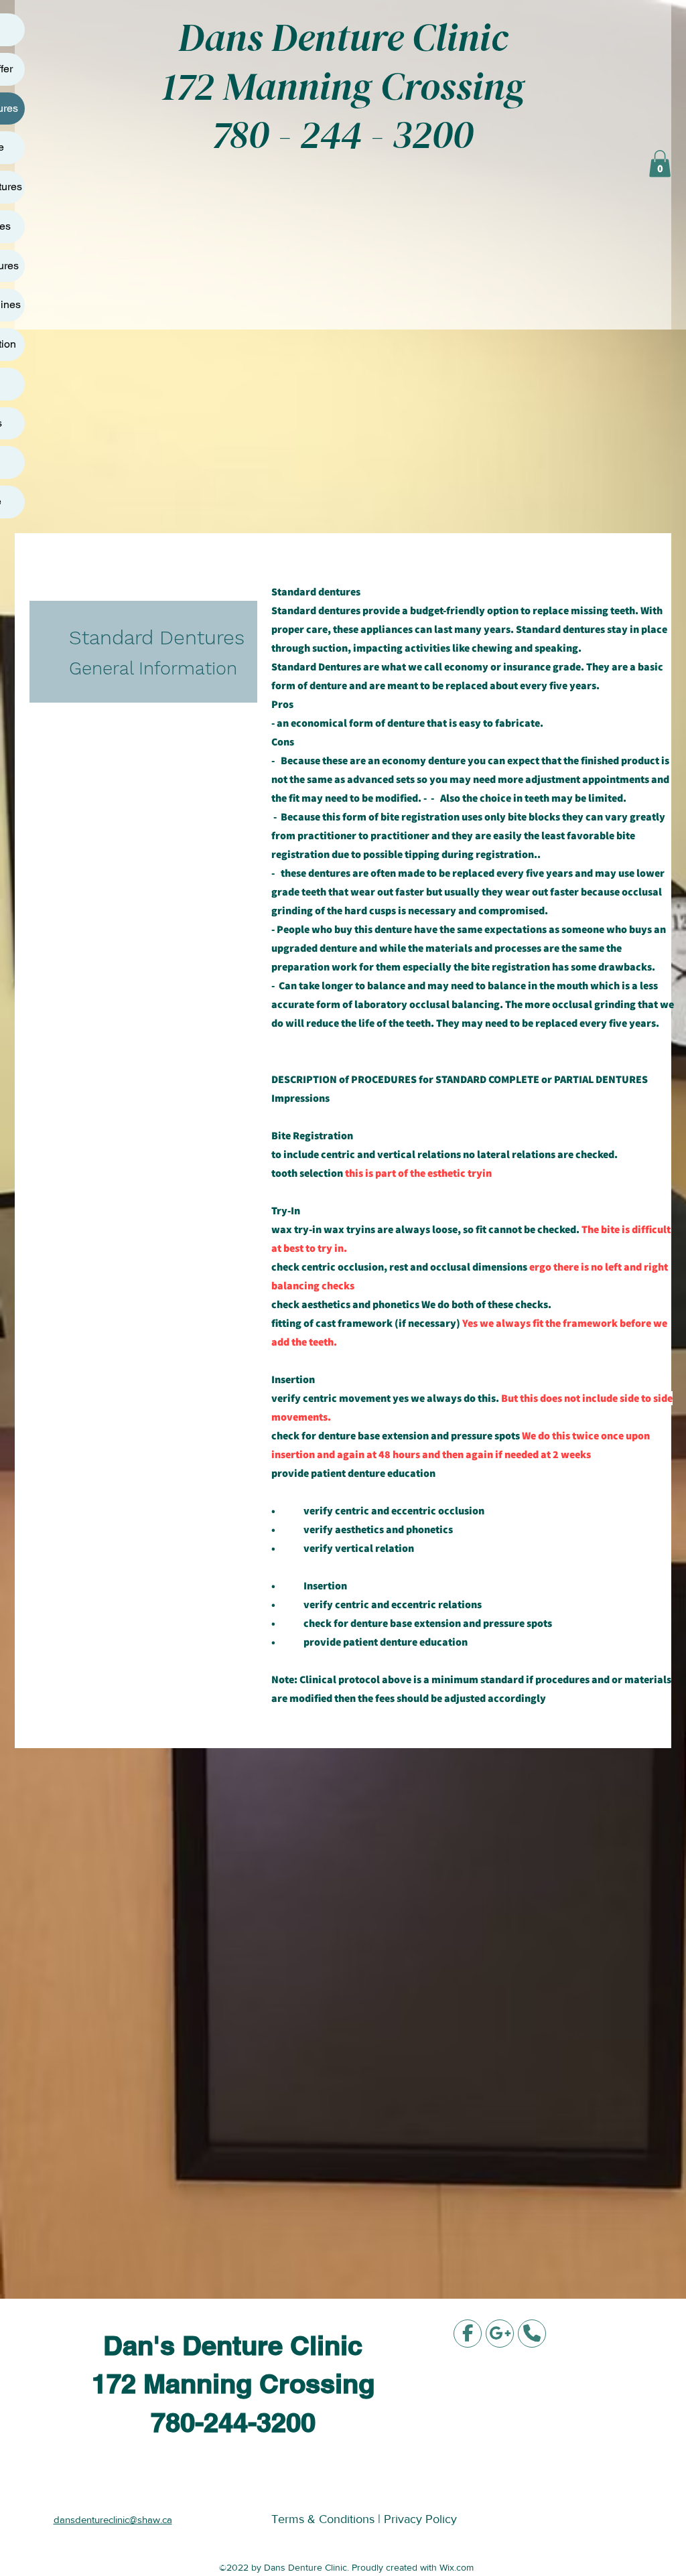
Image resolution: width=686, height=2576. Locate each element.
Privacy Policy (420, 2519)
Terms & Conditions (325, 2519)
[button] (660, 164)
